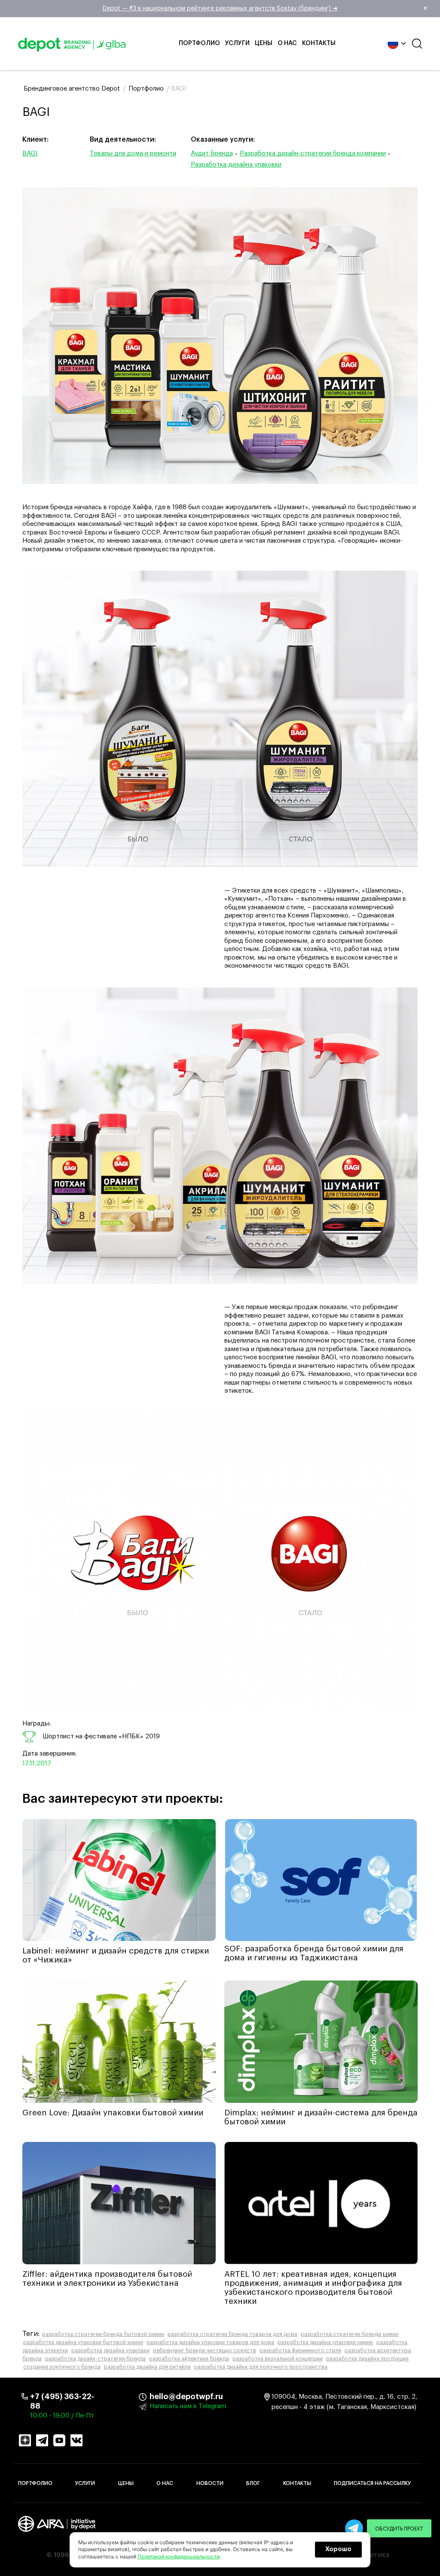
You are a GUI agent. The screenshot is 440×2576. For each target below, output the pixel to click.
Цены (264, 43)
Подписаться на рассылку (372, 2483)
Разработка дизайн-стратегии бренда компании (313, 153)
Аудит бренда (212, 153)
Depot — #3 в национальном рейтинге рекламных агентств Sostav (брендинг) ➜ (266, 9)
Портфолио (199, 43)
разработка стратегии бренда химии (350, 2334)
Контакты (319, 43)
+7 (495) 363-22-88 (62, 2401)
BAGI (30, 153)
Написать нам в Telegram (188, 2406)
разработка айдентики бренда (189, 2359)
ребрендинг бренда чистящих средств (205, 2351)
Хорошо (338, 2549)
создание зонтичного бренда (62, 2367)
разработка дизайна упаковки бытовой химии (83, 2342)
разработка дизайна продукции (367, 2359)
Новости (210, 2483)
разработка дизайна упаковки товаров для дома (210, 2342)
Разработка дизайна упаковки (236, 165)
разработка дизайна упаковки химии (325, 2342)
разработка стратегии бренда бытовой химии (103, 2334)
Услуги (237, 43)
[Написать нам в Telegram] (354, 2528)
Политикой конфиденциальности (179, 2556)
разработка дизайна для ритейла (147, 2367)
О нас (287, 43)
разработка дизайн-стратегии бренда (95, 2359)
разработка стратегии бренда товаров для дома (232, 2334)
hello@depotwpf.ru (156, 2397)
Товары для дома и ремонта (133, 153)
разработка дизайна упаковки (110, 2351)
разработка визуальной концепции (278, 2359)
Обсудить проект (399, 2529)
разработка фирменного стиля (300, 2351)
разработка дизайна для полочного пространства (261, 2367)
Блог (253, 2483)
